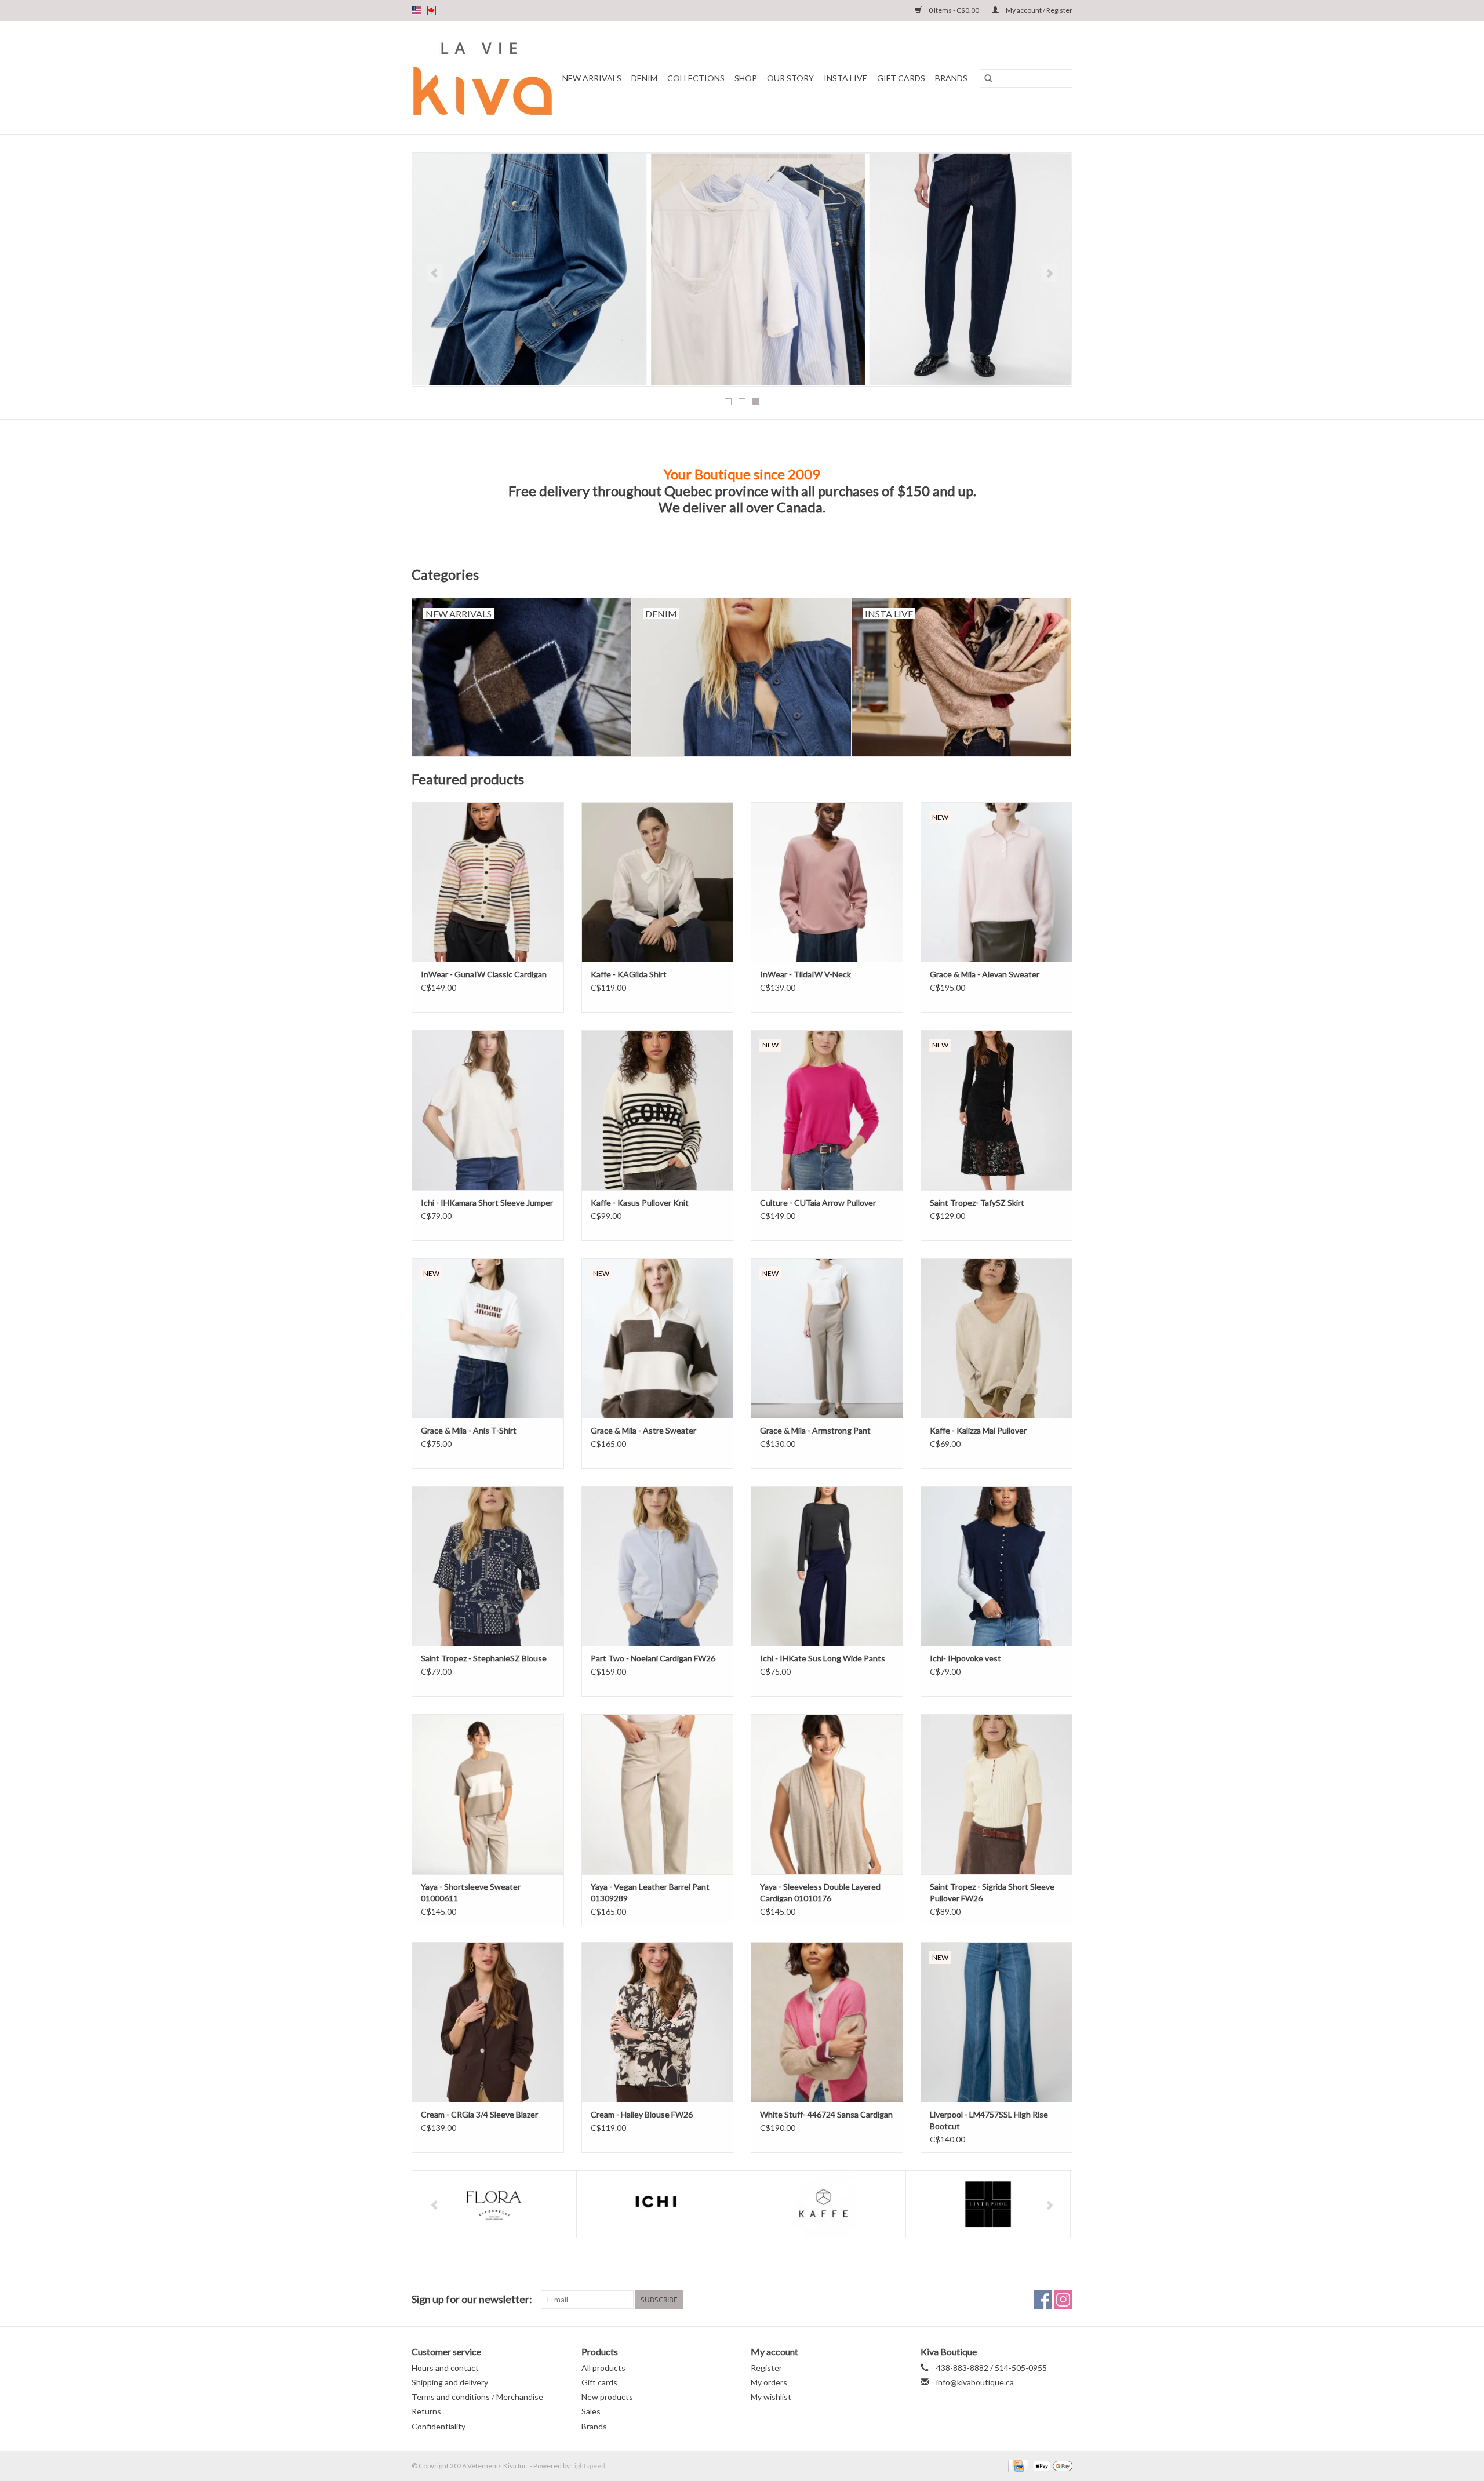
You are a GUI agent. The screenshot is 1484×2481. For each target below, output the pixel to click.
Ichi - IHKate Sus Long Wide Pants (823, 1658)
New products (607, 2397)
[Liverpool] (988, 2204)
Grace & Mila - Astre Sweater (643, 1430)
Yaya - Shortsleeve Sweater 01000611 (471, 1892)
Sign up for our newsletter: (472, 2299)
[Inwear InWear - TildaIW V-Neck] (827, 882)
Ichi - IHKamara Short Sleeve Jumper (487, 1203)
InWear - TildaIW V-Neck (805, 974)
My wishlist (771, 2397)
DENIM (644, 78)
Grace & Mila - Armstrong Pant (815, 1430)
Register (766, 2368)
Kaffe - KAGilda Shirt (629, 974)
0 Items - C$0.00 (954, 10)
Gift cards (901, 78)
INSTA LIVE (845, 78)
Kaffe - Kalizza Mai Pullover (978, 1430)
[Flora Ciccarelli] (494, 2204)
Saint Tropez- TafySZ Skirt (977, 1203)
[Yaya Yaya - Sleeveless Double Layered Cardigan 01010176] (827, 1794)
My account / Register (1039, 10)
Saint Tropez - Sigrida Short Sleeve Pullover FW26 (992, 1892)
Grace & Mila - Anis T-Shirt (469, 1430)
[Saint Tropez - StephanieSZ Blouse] (488, 1566)
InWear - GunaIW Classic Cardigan (484, 974)
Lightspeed (588, 2466)
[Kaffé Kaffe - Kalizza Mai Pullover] (997, 1338)
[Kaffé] (823, 2204)
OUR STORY (790, 78)
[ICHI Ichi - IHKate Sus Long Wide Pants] (827, 1566)
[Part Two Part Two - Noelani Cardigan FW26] (658, 1566)
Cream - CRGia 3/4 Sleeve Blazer (479, 2114)
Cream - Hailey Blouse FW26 (642, 2114)
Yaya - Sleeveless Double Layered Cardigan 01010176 (820, 1892)
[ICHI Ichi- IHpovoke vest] (997, 1566)
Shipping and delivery (450, 2382)
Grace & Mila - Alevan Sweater (985, 974)
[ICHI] (659, 2204)
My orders (769, 2382)
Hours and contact (445, 2368)
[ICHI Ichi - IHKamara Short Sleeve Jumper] (488, 1110)
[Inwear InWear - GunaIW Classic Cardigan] (488, 882)
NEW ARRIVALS (592, 78)
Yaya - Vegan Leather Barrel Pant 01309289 (650, 1892)
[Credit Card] (1016, 2465)
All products (603, 2368)
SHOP (746, 78)
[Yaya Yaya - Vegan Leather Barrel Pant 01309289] (658, 1794)
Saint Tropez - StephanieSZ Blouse (484, 1658)
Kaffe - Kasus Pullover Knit (640, 1203)
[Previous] (434, 273)
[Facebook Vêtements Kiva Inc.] (1043, 2300)
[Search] (988, 78)
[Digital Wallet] (1051, 2465)
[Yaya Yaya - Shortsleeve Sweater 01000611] (488, 1794)
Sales (591, 2411)
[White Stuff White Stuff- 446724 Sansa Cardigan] (827, 2022)
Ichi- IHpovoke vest (965, 1658)
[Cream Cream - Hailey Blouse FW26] (658, 2022)
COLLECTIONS (696, 78)
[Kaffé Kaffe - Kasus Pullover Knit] (658, 1110)
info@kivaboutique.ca (975, 2382)
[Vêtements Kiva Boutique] (483, 78)
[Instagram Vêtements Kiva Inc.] (1063, 2300)
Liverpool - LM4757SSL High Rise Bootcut (989, 2120)
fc (431, 10)
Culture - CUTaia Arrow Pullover (818, 1203)
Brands (951, 78)
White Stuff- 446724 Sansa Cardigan (826, 2114)
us (416, 10)
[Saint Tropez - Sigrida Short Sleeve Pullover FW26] (997, 1794)
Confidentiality (439, 2426)
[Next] (1050, 273)
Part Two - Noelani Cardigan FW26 (653, 1658)
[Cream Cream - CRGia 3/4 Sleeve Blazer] (488, 2022)
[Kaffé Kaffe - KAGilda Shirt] (658, 882)
